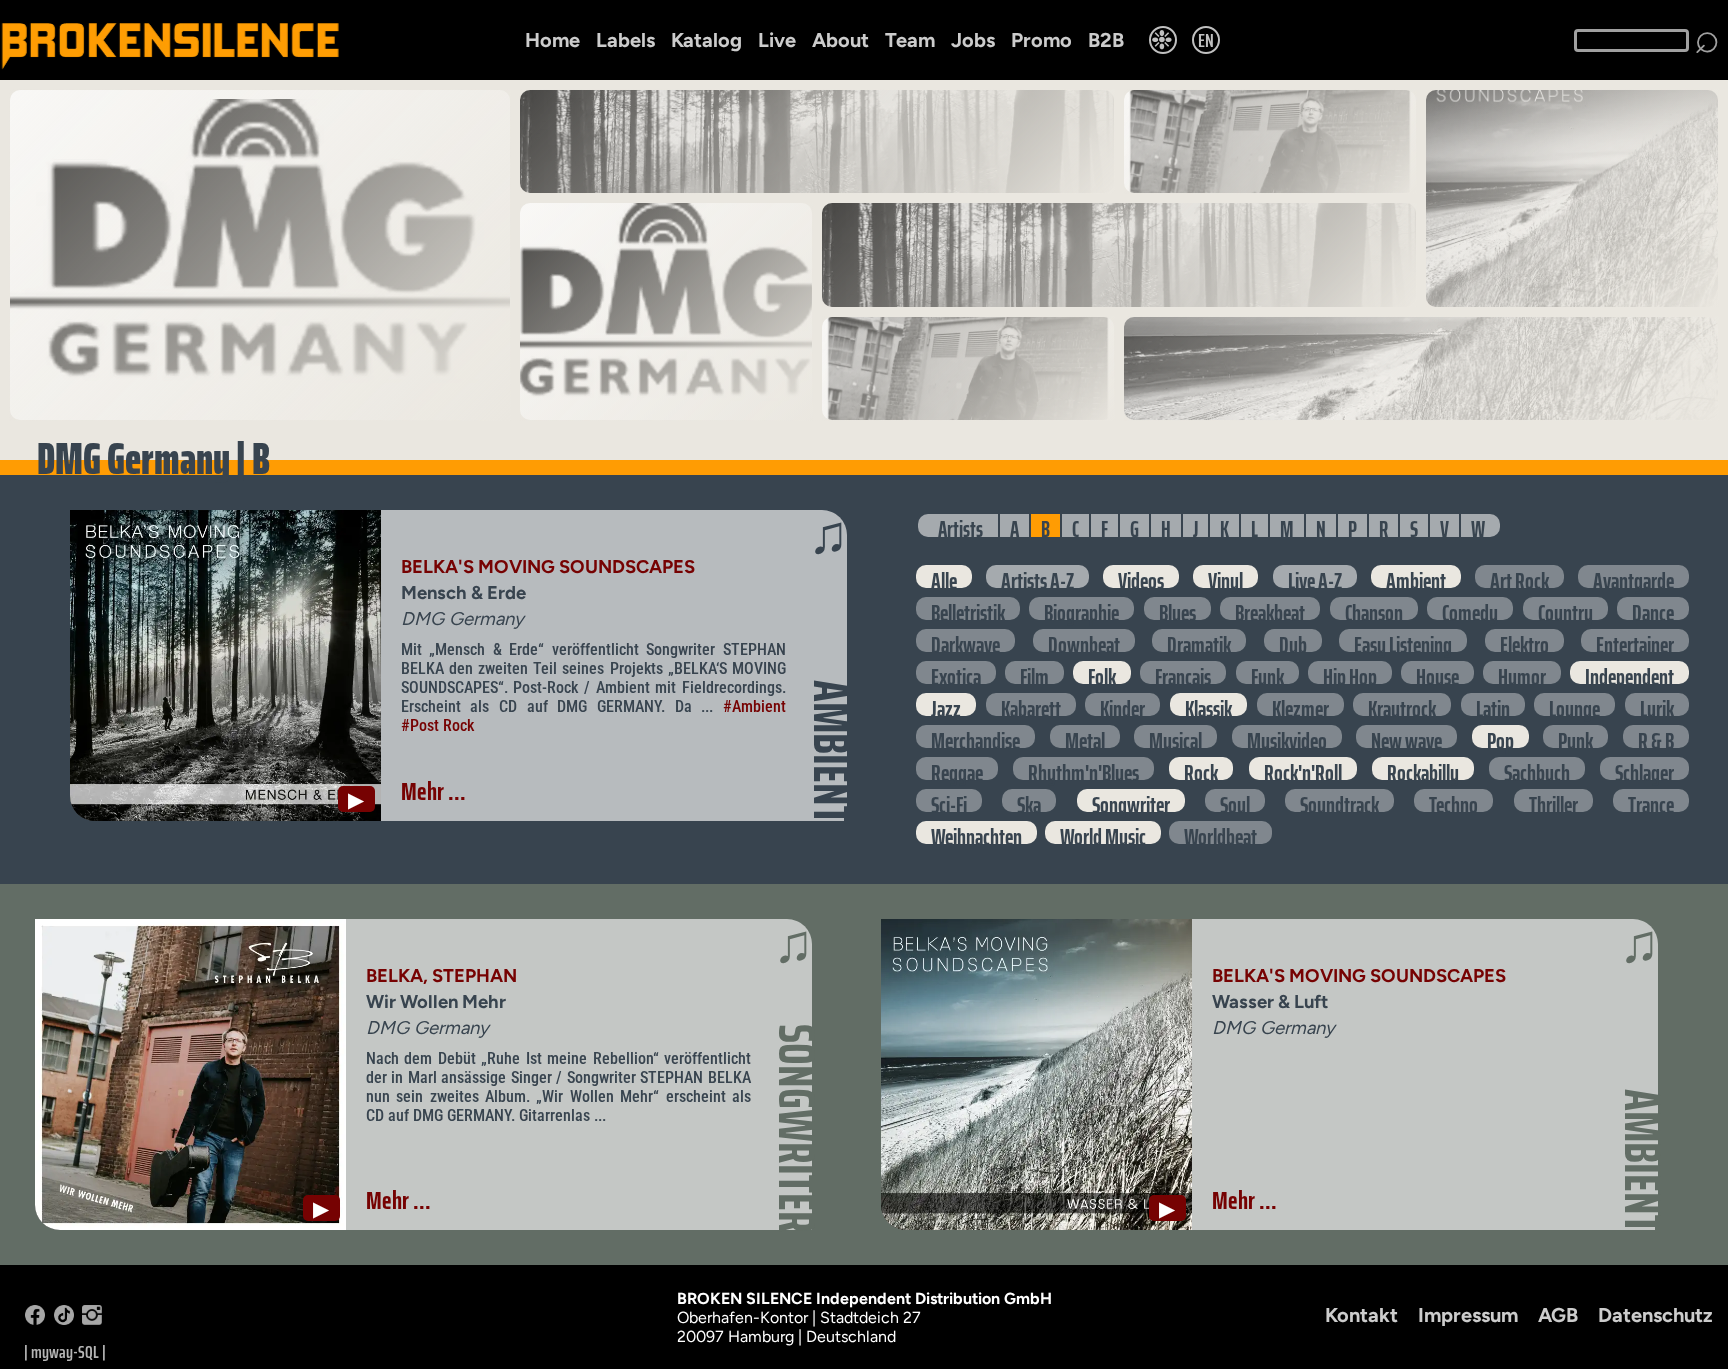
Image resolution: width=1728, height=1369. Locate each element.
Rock (1201, 768)
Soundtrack (1339, 800)
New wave (1406, 736)
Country (1565, 608)
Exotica (956, 672)
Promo (1041, 40)
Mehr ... (433, 791)
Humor (1522, 672)
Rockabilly (1423, 768)
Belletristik (968, 608)
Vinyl (1225, 576)
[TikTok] (64, 1319)
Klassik (1208, 704)
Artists (960, 525)
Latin (1493, 704)
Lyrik (1657, 704)
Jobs (973, 40)
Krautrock (1402, 704)
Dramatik (1199, 640)
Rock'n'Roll (1303, 768)
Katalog (706, 40)
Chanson (1374, 608)
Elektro (1524, 640)
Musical (1175, 736)
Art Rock (1519, 576)
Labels (625, 40)
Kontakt (1361, 1315)
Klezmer (1300, 704)
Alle (944, 576)
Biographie (1081, 608)
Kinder (1122, 704)
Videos (1141, 576)
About (840, 40)
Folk (1102, 672)
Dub (1293, 640)
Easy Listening (1403, 640)
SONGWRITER (796, 1128)
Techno (1453, 800)
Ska (1029, 800)
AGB (1558, 1315)
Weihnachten (976, 832)
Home (552, 40)
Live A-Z (1315, 576)
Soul (1235, 800)
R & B (1656, 736)
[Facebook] (35, 1319)
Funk (1267, 672)
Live (777, 40)
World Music (1103, 832)
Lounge (1574, 704)
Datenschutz (1655, 1315)
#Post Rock (437, 725)
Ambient (1416, 576)
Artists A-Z (1037, 576)
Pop (1500, 736)
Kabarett (1031, 704)
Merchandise (975, 736)
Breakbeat (1270, 608)
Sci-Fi (949, 800)
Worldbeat (1220, 832)
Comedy (1470, 608)
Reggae (957, 768)
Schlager (1644, 768)
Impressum (1468, 1315)
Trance (1651, 800)
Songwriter (1131, 800)
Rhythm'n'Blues (1083, 768)
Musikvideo (1287, 736)
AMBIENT (831, 752)
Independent (1629, 672)
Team (910, 40)
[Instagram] (92, 1319)
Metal (1085, 736)
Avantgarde (1633, 576)
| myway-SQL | (65, 1352)
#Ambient (754, 706)
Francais (1183, 672)
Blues (1177, 608)
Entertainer (1635, 640)
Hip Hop (1350, 672)
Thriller (1553, 800)
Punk (1575, 736)
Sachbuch (1537, 768)
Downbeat (1084, 640)
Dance (1653, 608)
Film (1034, 672)
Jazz (946, 704)
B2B (1106, 40)
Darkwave (965, 640)
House (1437, 672)
